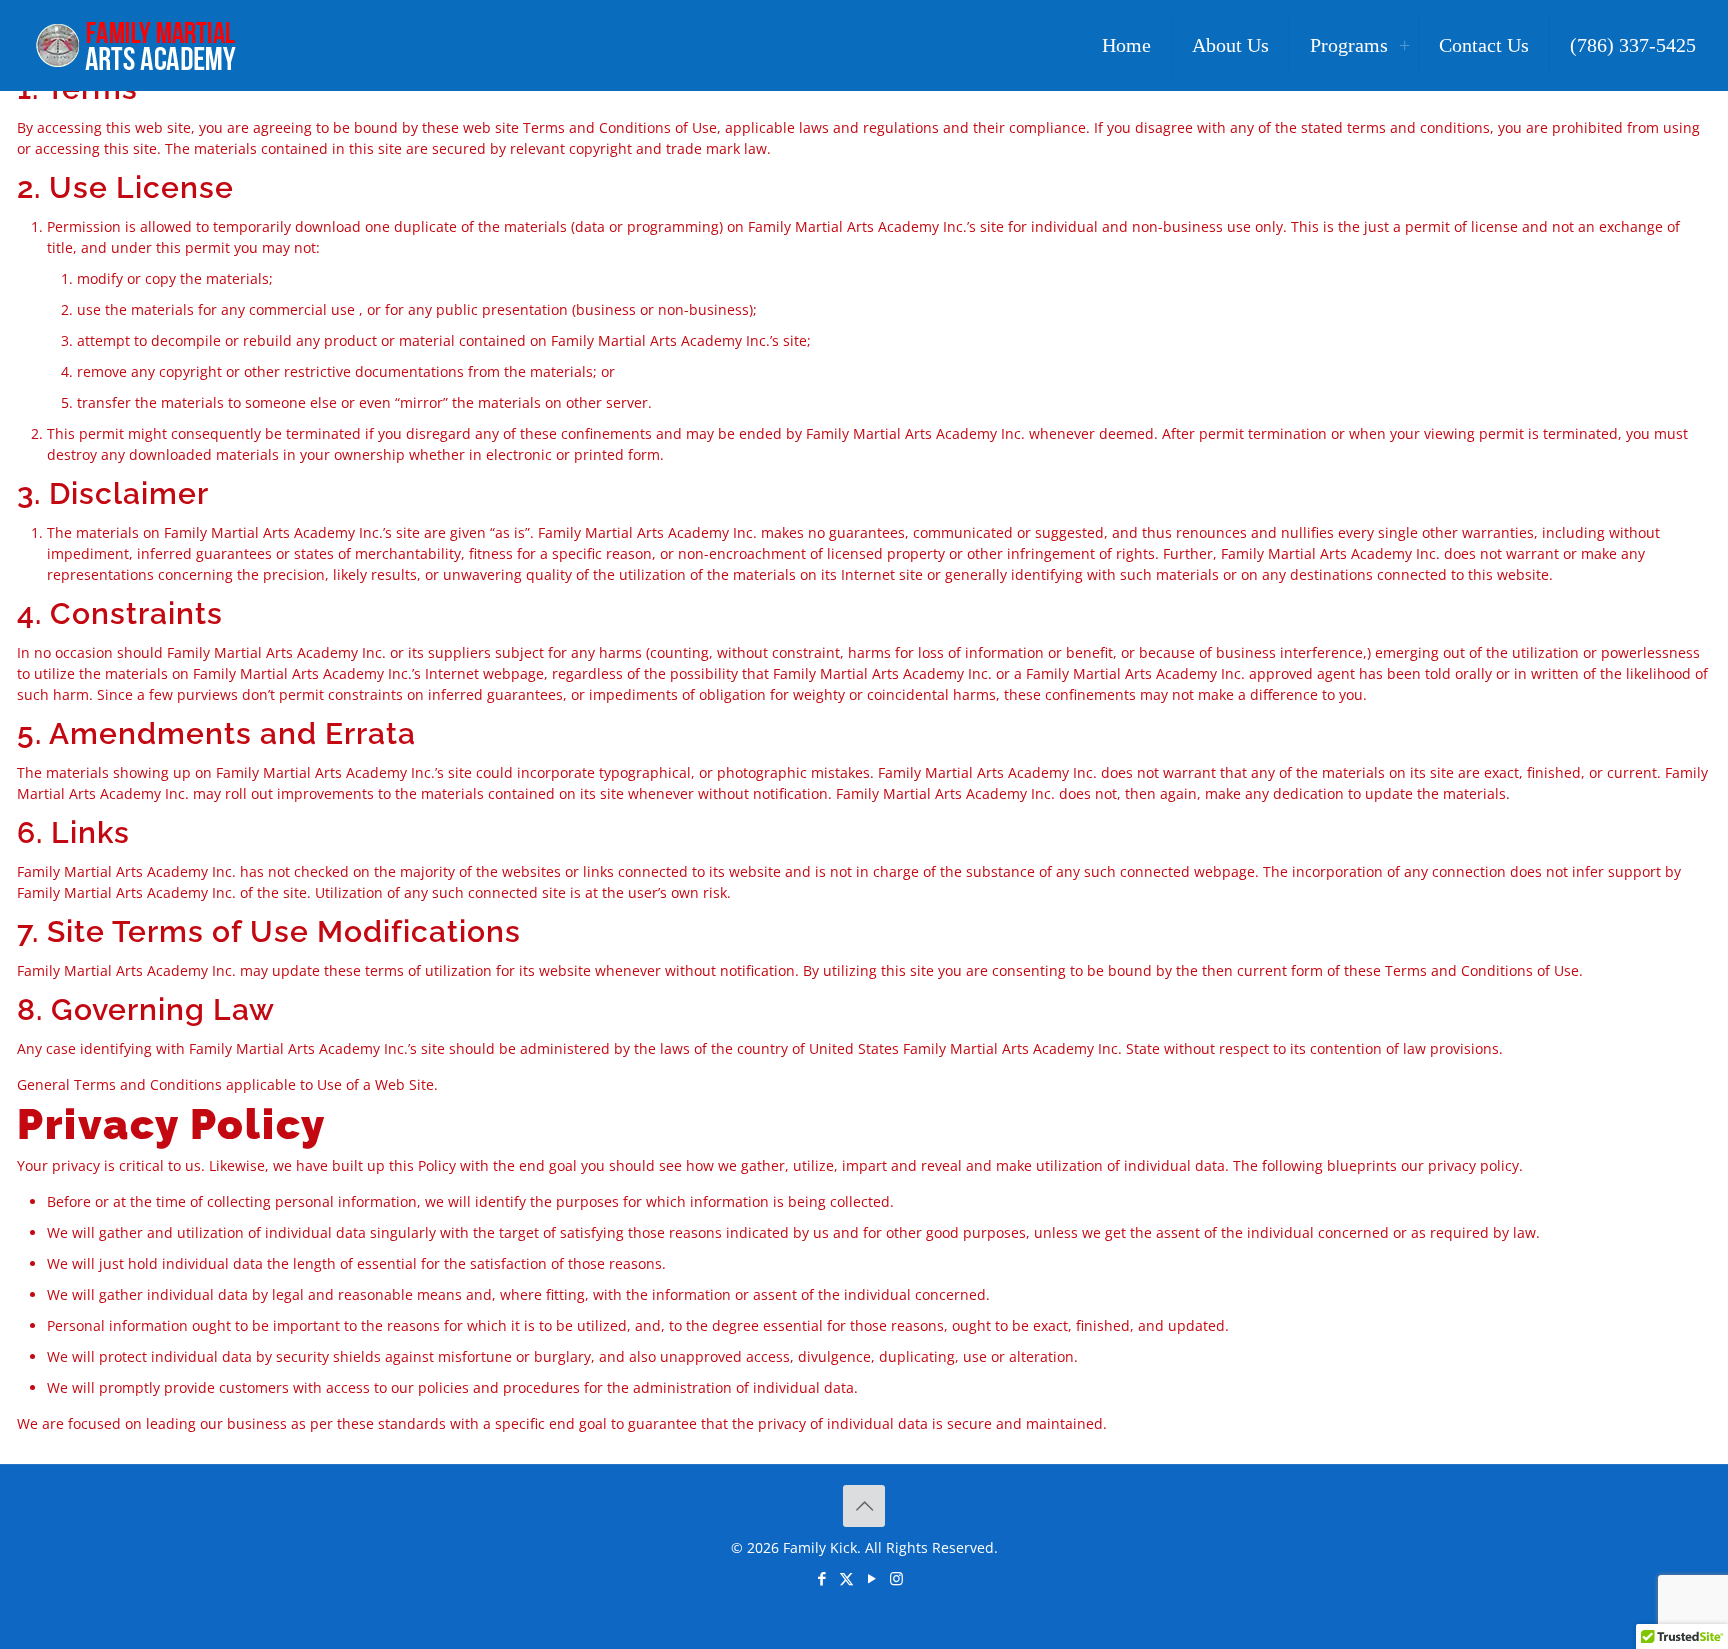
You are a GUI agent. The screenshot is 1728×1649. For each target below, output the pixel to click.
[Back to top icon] (864, 1506)
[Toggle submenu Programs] (1404, 45)
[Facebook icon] (821, 1578)
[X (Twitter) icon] (846, 1578)
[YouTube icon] (871, 1578)
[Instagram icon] (896, 1578)
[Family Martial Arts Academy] (134, 45)
